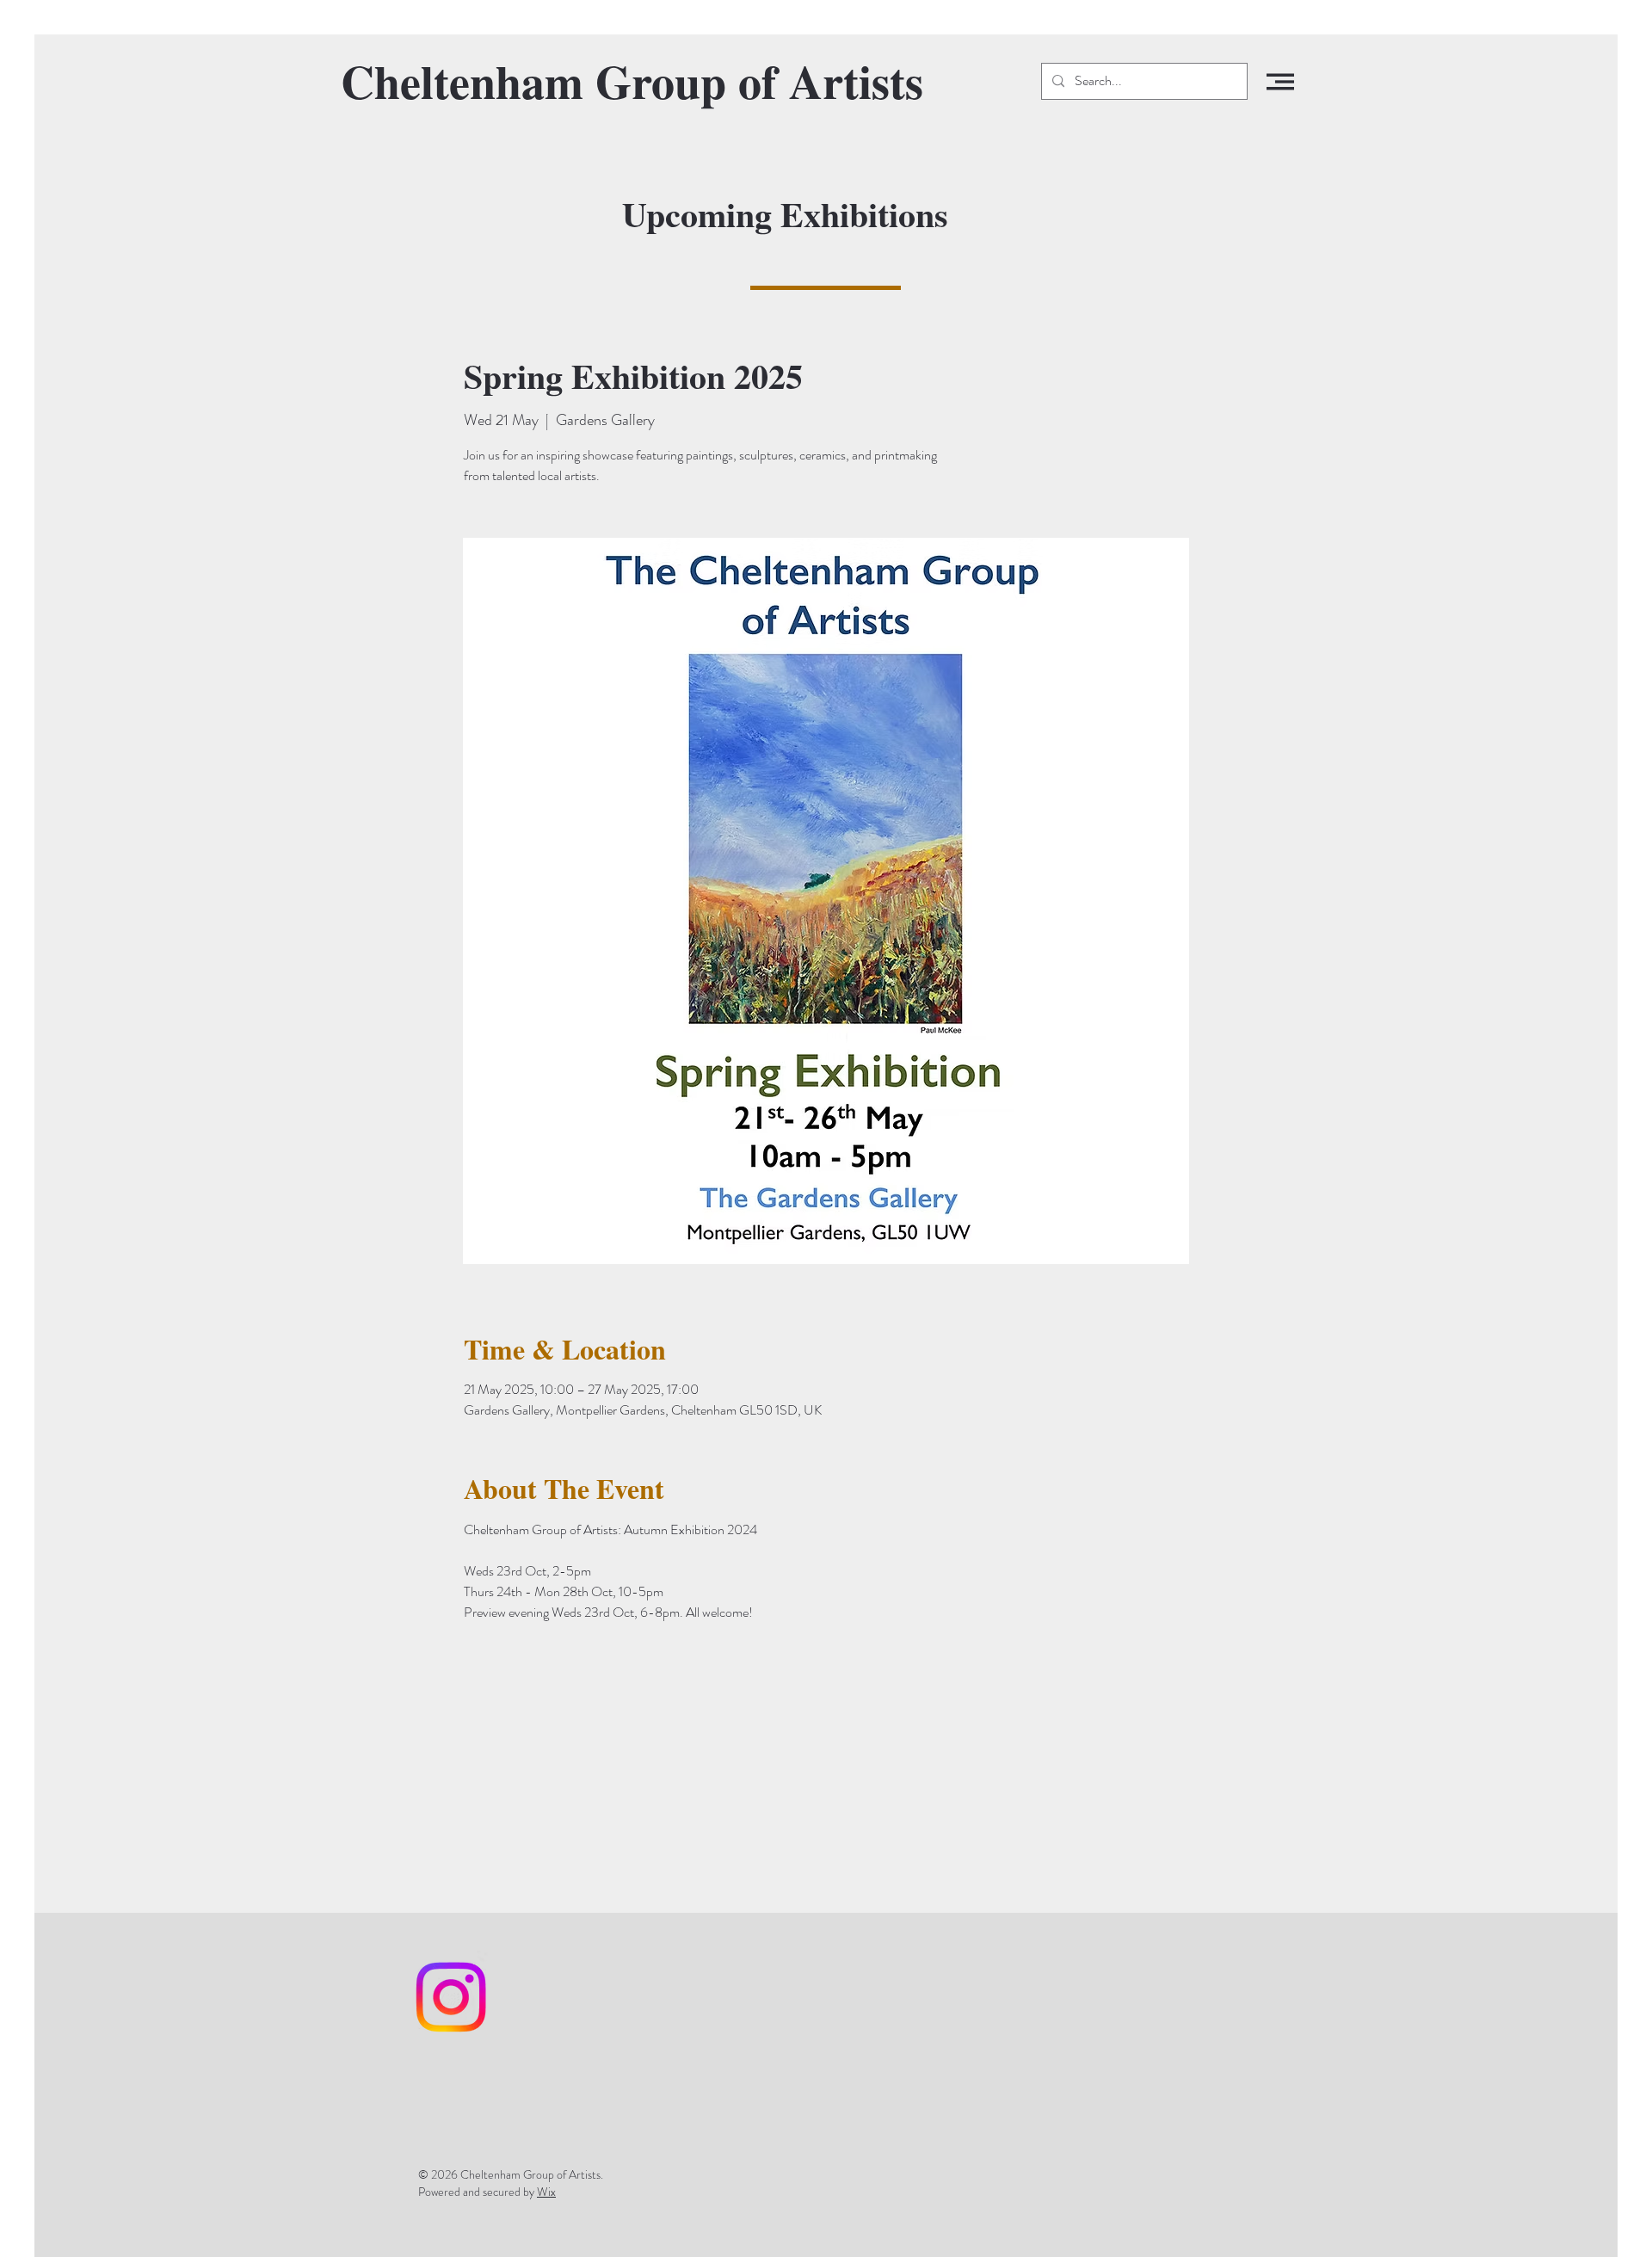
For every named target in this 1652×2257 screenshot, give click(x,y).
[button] (1280, 82)
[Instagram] (451, 1997)
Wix (546, 2192)
